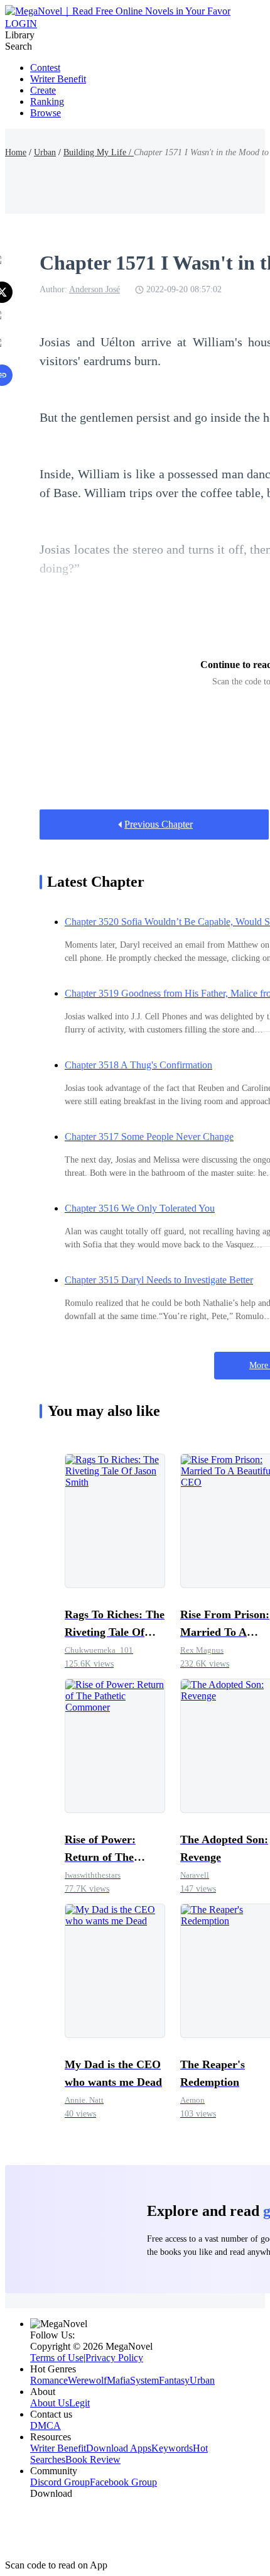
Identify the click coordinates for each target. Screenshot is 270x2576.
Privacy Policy (114, 2358)
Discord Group (60, 2482)
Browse (46, 113)
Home (16, 152)
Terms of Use (57, 2358)
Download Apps (119, 2448)
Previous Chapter (159, 824)
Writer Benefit (58, 79)
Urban (45, 152)
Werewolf (87, 2380)
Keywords (172, 2448)
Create (43, 90)
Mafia (118, 2380)
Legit (79, 2403)
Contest (45, 68)
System (144, 2380)
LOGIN (21, 24)
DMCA (46, 2425)
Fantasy (174, 2380)
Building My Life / (99, 152)
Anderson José (94, 289)
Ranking (47, 101)
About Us (50, 2403)
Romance (49, 2380)
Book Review (93, 2459)
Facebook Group (123, 2482)
